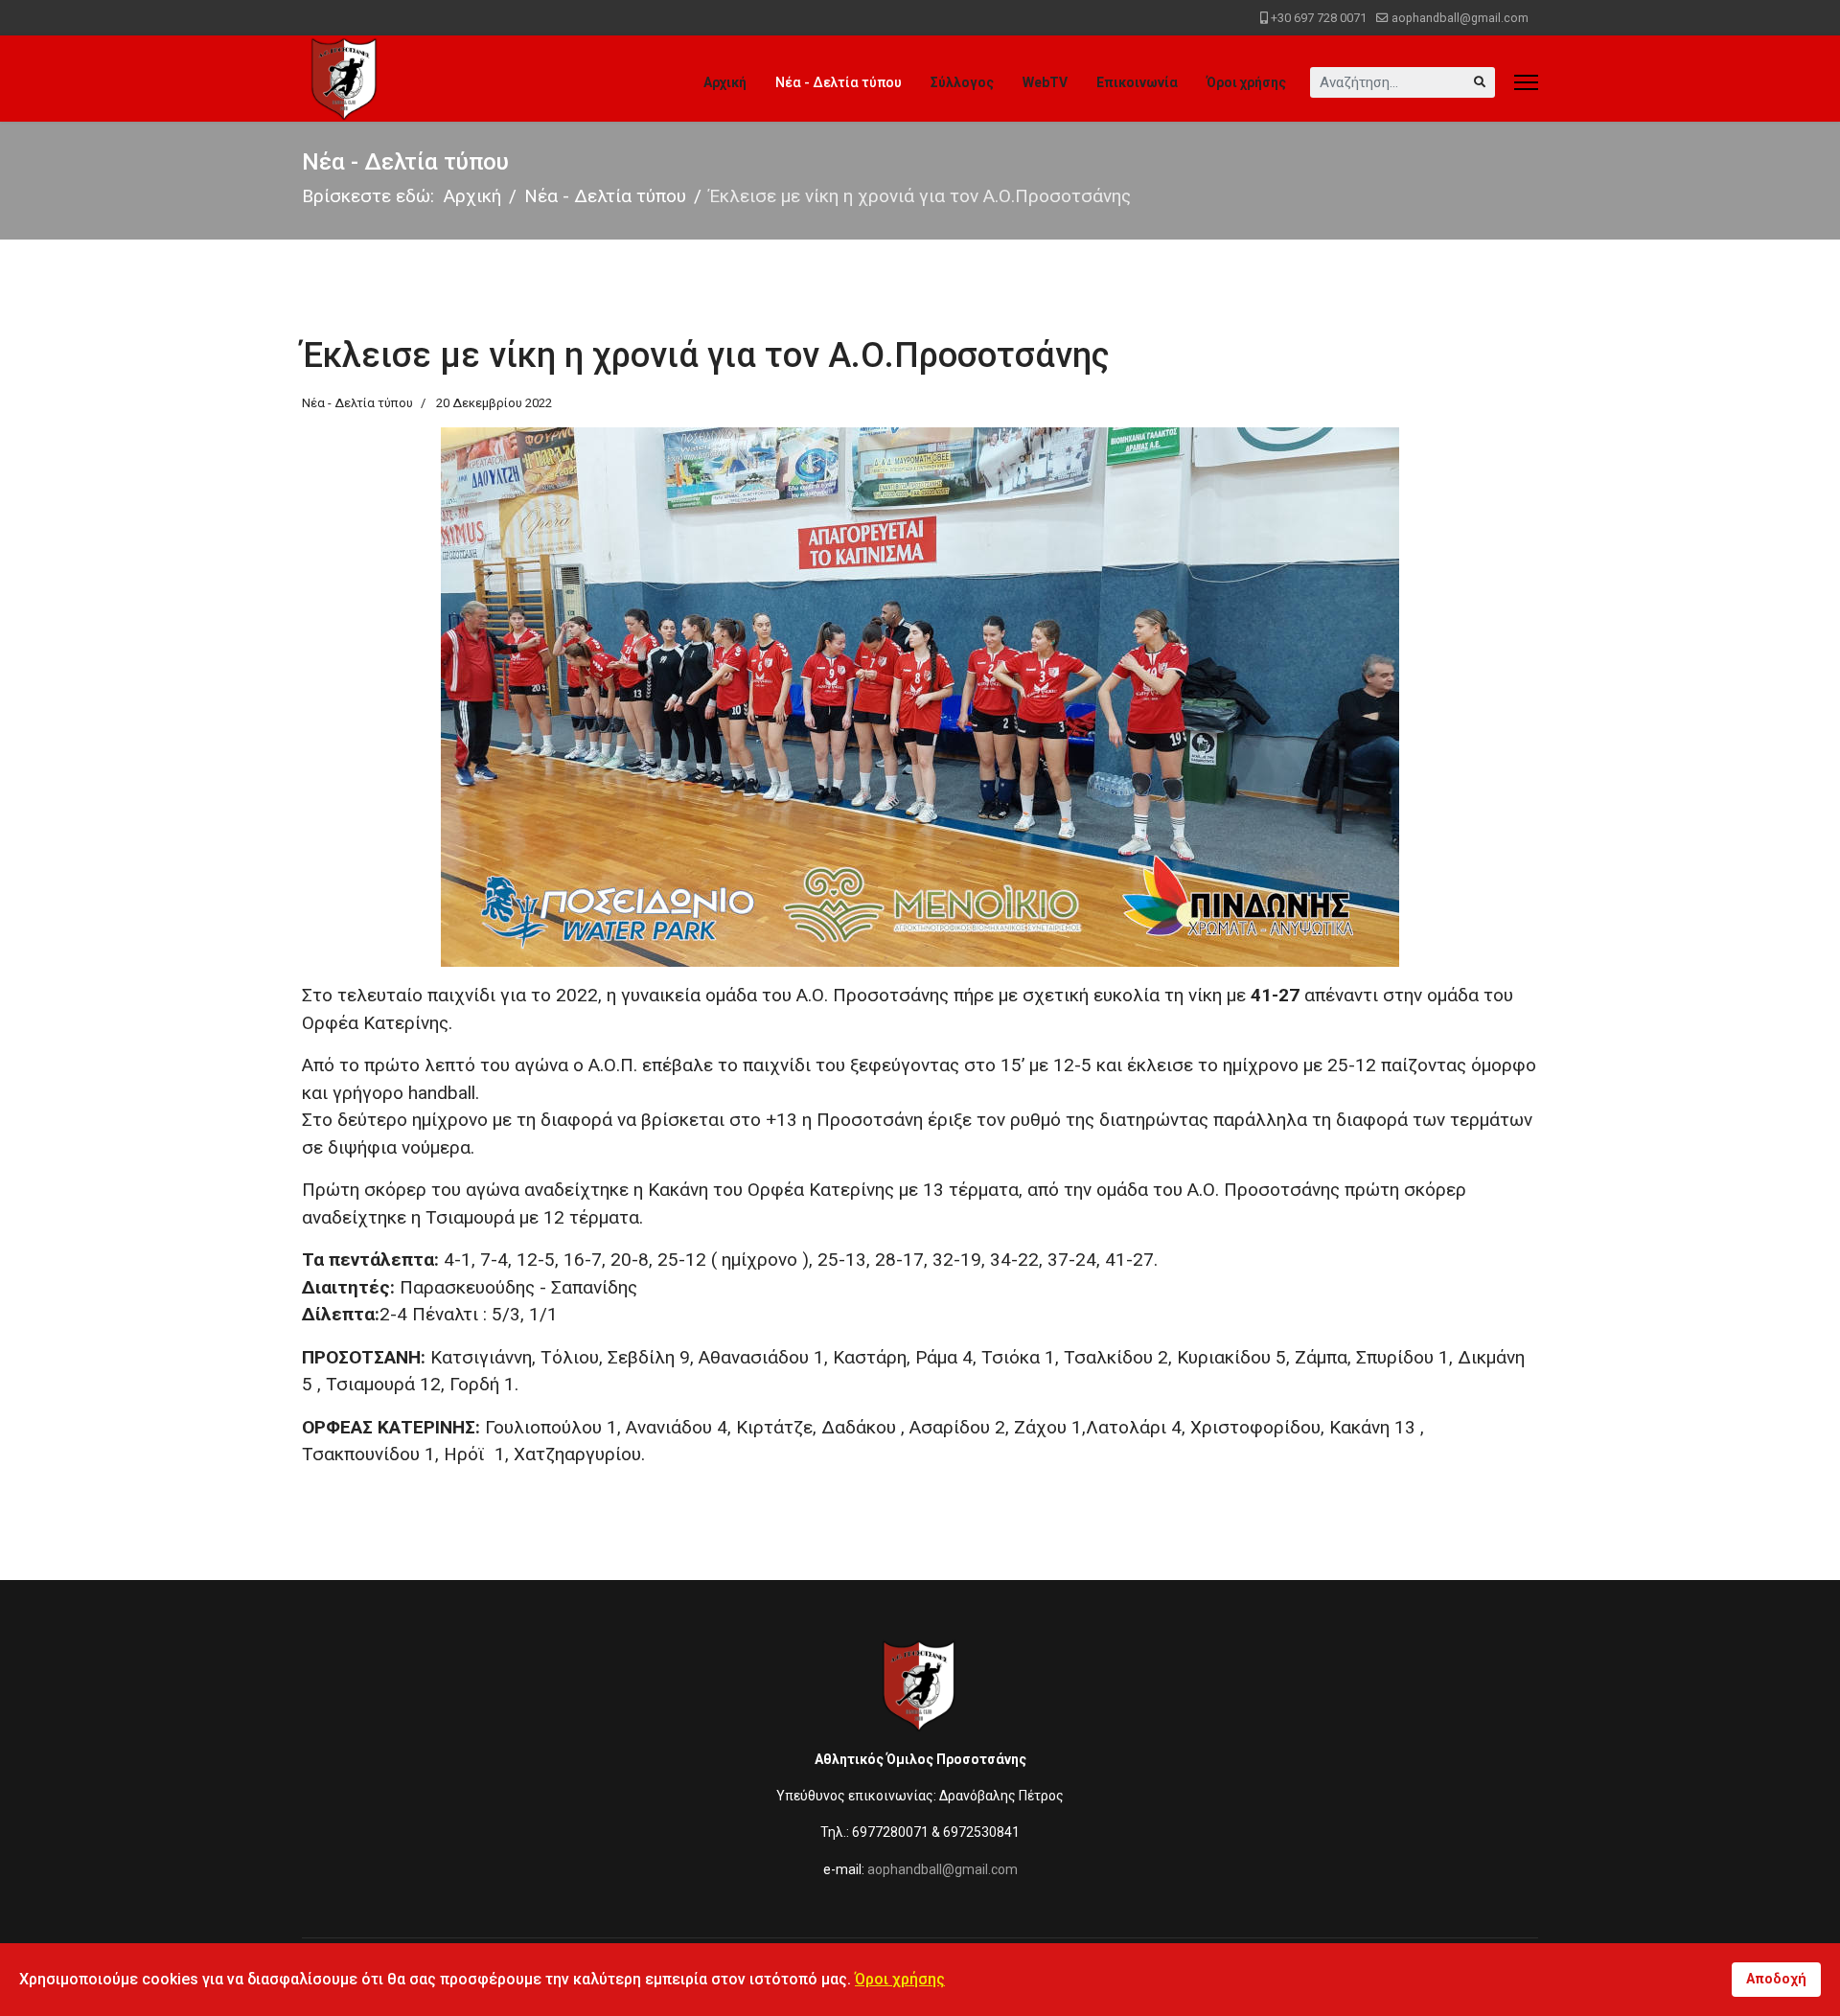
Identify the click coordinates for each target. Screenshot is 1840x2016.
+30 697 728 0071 (1319, 18)
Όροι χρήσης (1246, 82)
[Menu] (1526, 82)
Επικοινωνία (1137, 82)
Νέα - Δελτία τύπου (839, 82)
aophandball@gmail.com (1460, 18)
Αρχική (725, 82)
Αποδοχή (1776, 1979)
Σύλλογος (962, 82)
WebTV (1045, 82)
